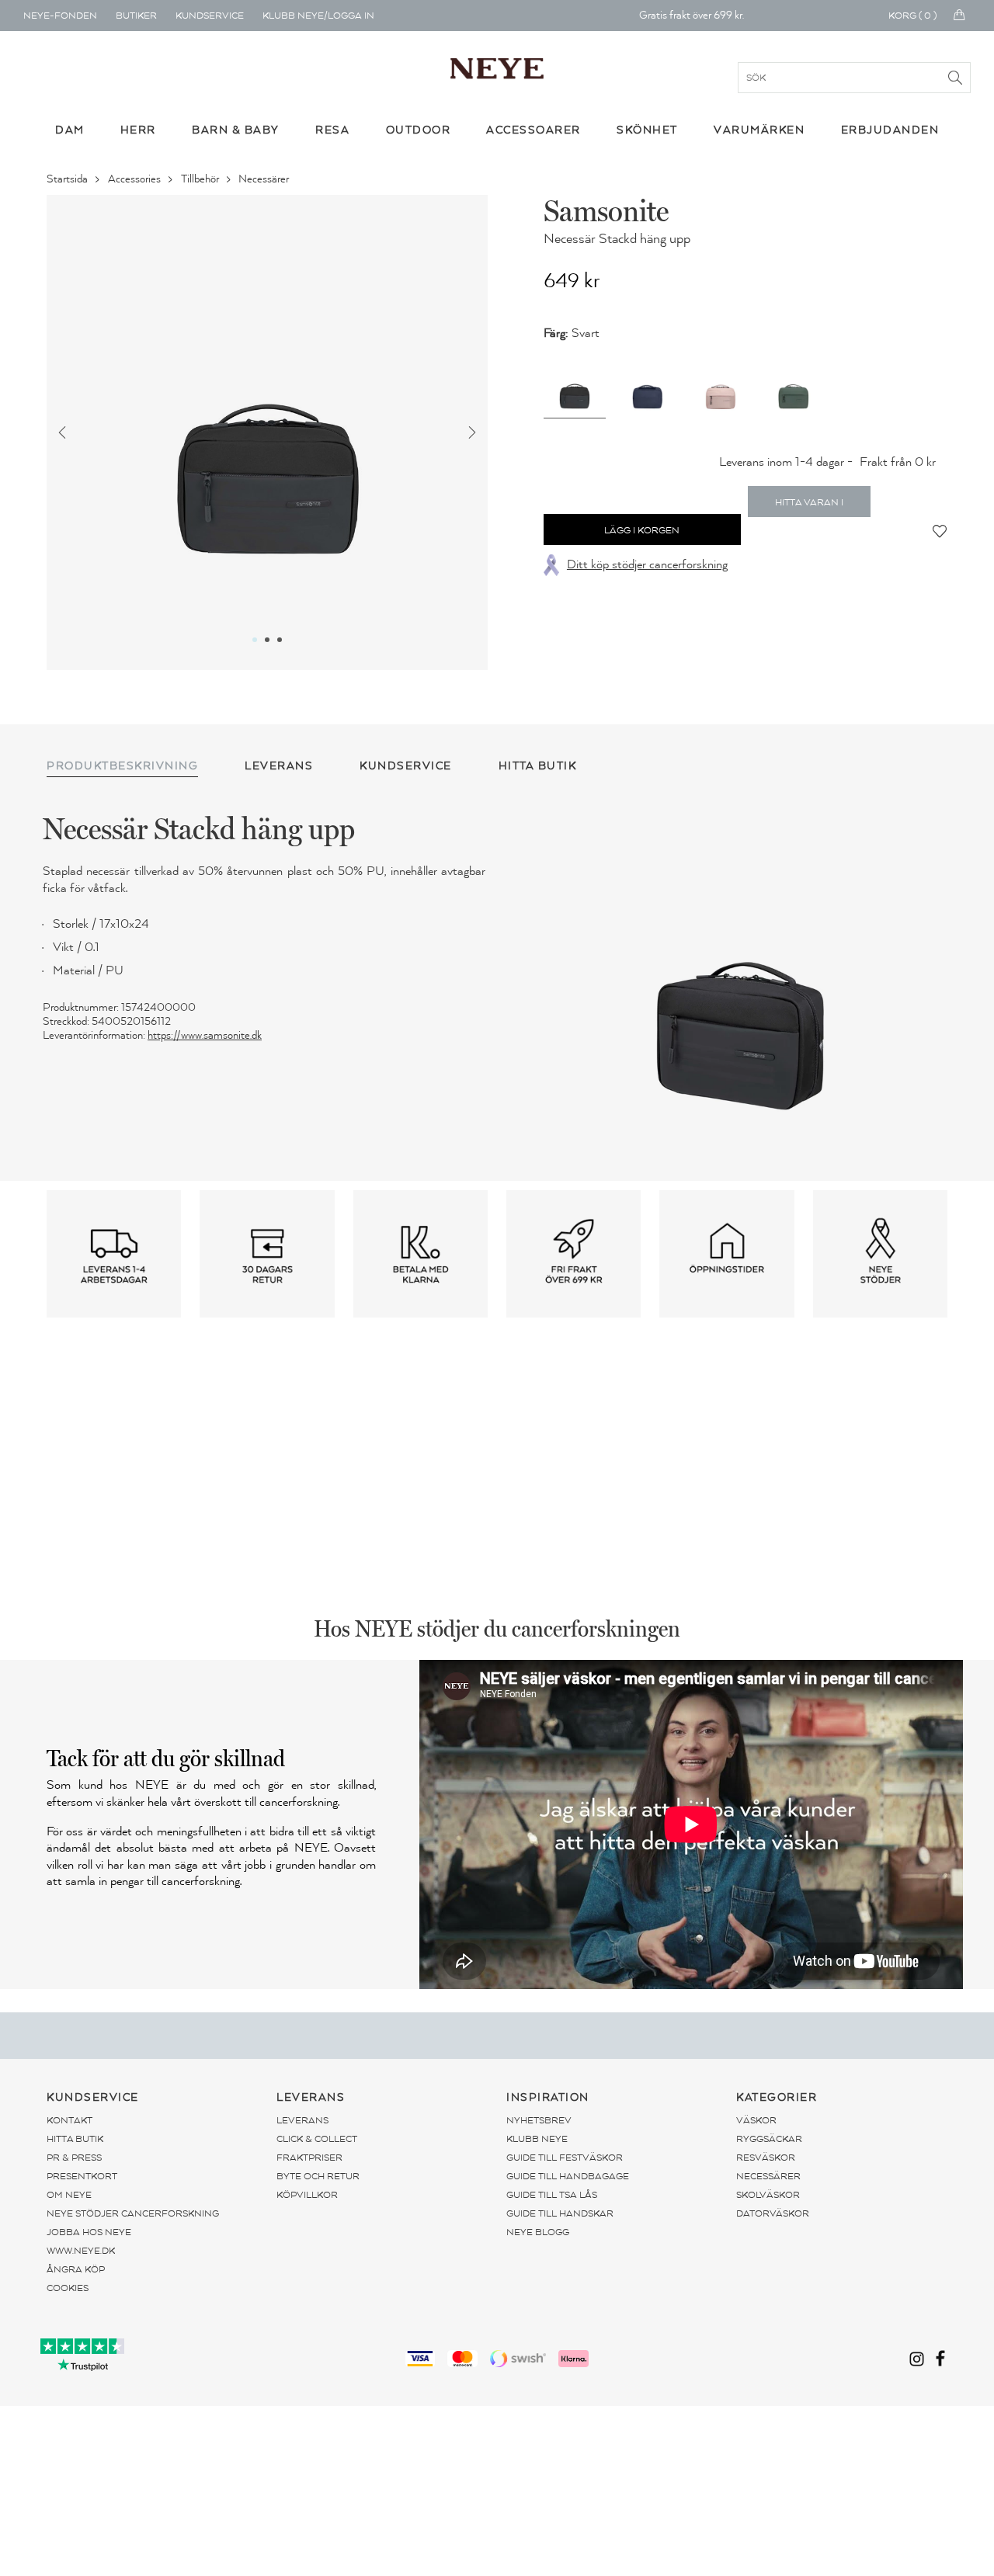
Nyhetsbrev (539, 2120)
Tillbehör (201, 179)
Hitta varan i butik (809, 507)
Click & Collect (317, 2139)
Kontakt (70, 2120)
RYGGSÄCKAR (769, 2139)
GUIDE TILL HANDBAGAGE (568, 2176)
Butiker (136, 16)
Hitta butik (75, 2139)
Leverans (302, 2120)
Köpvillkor (307, 2195)
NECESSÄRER (768, 2176)
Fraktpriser (309, 2158)
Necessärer (265, 179)
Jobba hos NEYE (89, 2232)
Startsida (68, 179)
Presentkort (82, 2176)
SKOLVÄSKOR (768, 2195)
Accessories (136, 179)
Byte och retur (318, 2176)
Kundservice (210, 16)
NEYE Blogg (538, 2232)
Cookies (68, 2288)
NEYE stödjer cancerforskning (133, 2213)
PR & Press (74, 2158)
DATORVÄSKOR (773, 2213)
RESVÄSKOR (766, 2158)
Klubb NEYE (537, 2139)
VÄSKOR (756, 2120)
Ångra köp (76, 2269)
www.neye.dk (81, 2251)
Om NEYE (69, 2195)
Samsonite (606, 210)
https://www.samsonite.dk (205, 1035)
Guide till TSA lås (552, 2195)
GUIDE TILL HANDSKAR (560, 2213)
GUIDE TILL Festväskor (565, 2158)
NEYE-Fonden (60, 16)
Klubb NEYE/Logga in (318, 16)
